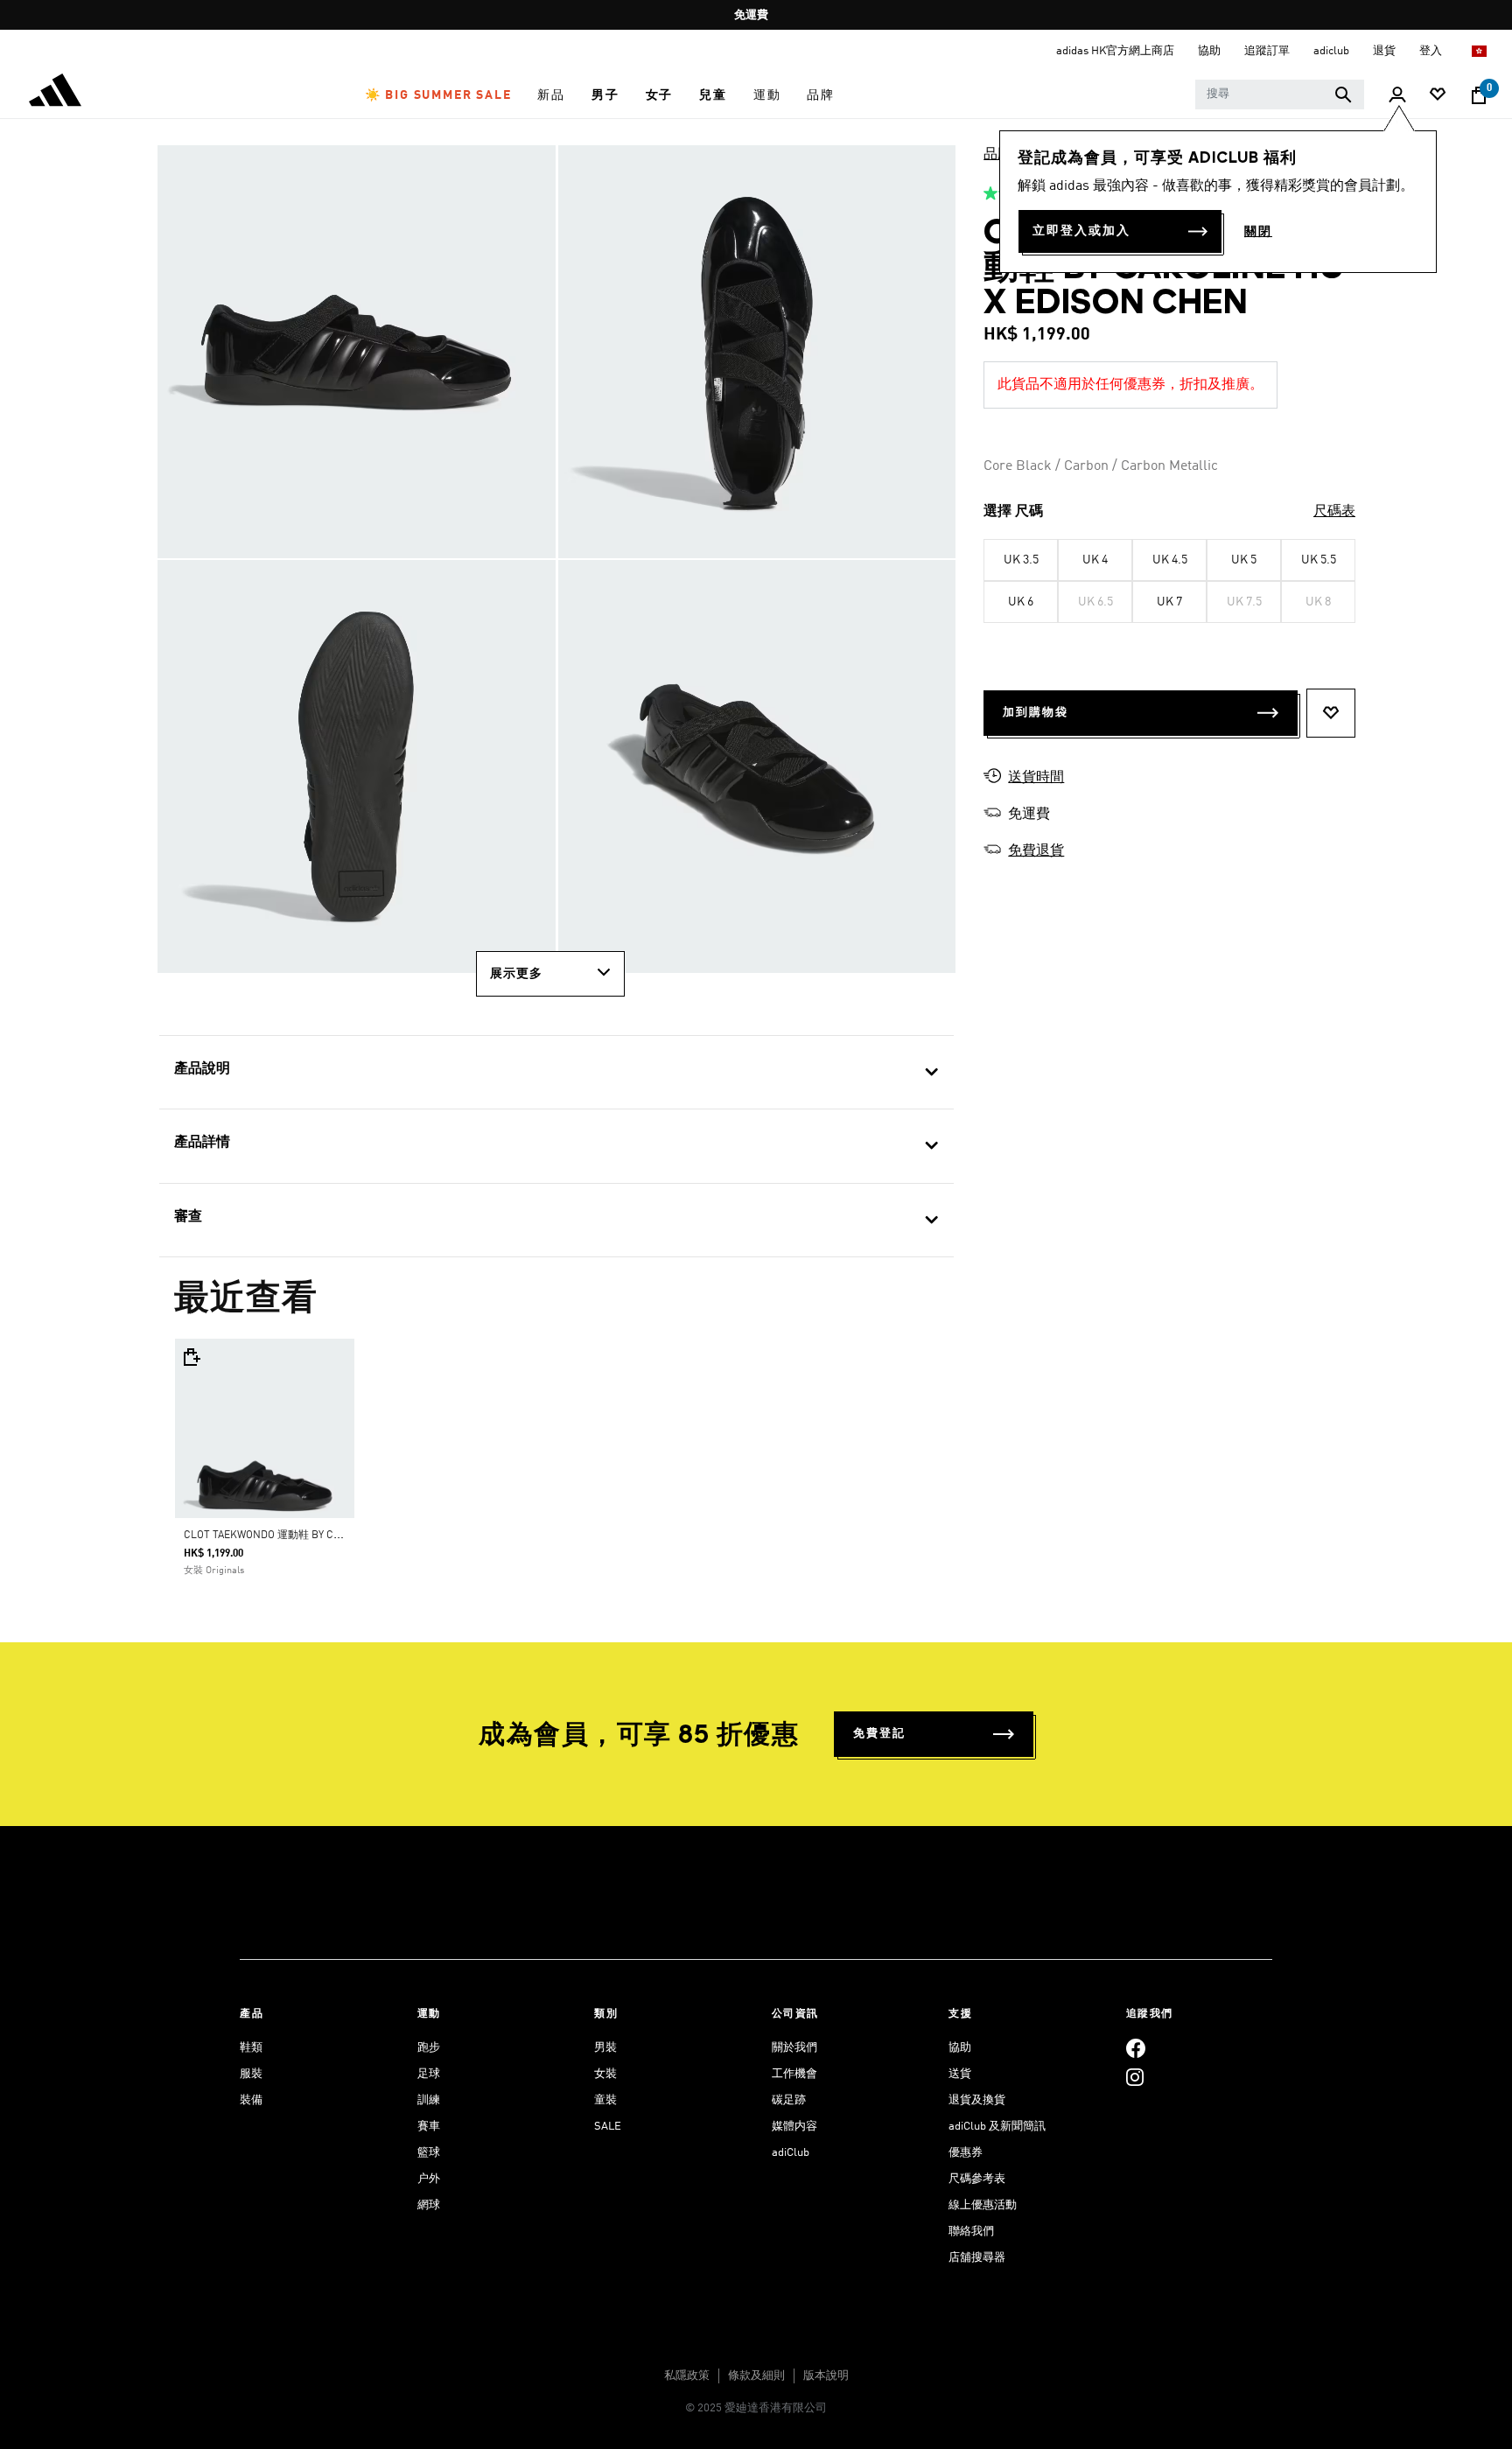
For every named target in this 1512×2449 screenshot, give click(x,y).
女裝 (605, 2074)
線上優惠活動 (983, 2205)
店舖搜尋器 (977, 2258)
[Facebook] (1136, 2048)
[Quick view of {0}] (191, 1357)
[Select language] (1480, 51)
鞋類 (251, 2048)
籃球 (429, 2153)
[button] (438, 95)
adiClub (791, 2153)
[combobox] (1280, 94)
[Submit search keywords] (1343, 94)
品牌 (997, 155)
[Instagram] (1135, 2077)
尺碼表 (1334, 512)
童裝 (605, 2100)
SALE (608, 2127)
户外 (429, 2179)
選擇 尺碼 (1013, 512)
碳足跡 (789, 2100)
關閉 (1258, 232)
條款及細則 (756, 2376)
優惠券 (966, 2153)
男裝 (605, 2048)
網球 (429, 2205)
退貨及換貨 (977, 2100)
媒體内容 (794, 2127)
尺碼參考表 (977, 2179)
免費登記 (879, 1734)
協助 (960, 2048)
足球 (429, 2074)
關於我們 (794, 2048)
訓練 (429, 2100)
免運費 (751, 15)
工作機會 (794, 2074)
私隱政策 (687, 2376)
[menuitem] (438, 95)
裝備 (251, 2100)
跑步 (429, 2048)
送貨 (960, 2074)
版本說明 (826, 2376)
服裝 (251, 2074)
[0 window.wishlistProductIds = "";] (1438, 96)
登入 (1432, 51)
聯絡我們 (971, 2232)
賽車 (429, 2127)
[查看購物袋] (1479, 95)
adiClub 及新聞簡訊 (997, 2127)
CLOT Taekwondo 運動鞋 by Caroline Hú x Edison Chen (328, 1536)
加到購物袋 (1036, 713)
